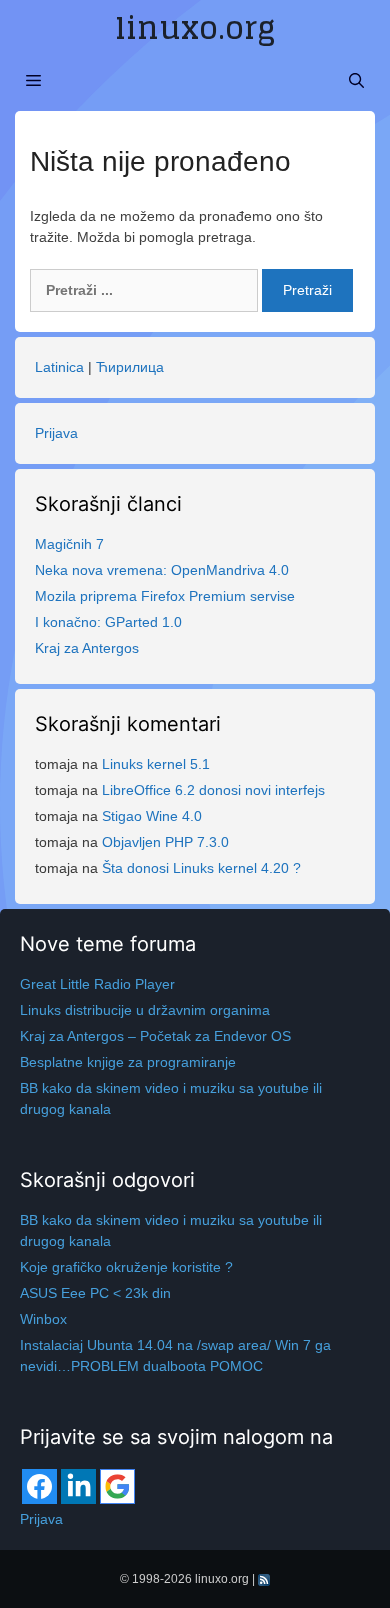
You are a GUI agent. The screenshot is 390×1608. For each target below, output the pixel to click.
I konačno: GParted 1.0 (108, 622)
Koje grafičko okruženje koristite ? (126, 1267)
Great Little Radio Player (97, 984)
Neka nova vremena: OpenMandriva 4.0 (162, 570)
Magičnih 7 (69, 544)
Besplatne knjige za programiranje (128, 1062)
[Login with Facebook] (39, 1486)
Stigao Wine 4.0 (152, 816)
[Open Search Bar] (356, 81)
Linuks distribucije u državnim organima (145, 1010)
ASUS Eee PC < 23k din (95, 1293)
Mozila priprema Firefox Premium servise (165, 596)
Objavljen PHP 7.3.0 (165, 842)
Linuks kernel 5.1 (156, 764)
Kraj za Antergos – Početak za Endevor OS (155, 1036)
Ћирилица (130, 367)
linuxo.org (195, 28)
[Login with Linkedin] (78, 1486)
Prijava (56, 433)
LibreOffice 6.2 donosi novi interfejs (213, 790)
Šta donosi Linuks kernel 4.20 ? (201, 868)
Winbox (43, 1319)
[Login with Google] (117, 1486)
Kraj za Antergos (87, 648)
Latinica (59, 367)
